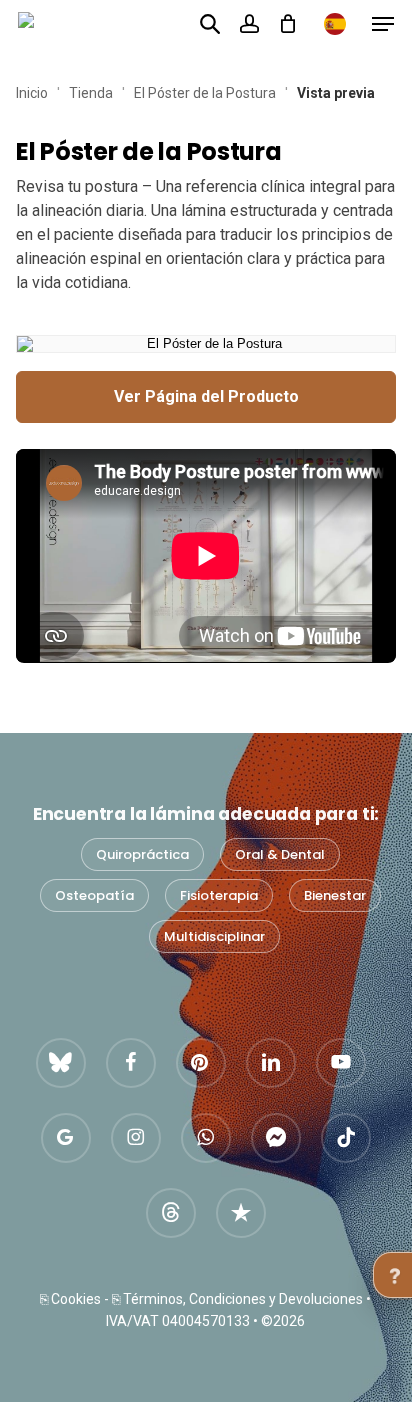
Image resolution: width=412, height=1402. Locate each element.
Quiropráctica (142, 854)
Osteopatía (94, 895)
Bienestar (335, 895)
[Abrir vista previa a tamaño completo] (206, 344)
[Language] (335, 24)
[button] (383, 24)
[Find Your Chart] (210, 23)
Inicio (32, 93)
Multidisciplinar (214, 936)
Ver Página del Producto (206, 396)
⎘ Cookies (70, 1299)
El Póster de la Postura (205, 93)
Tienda (91, 93)
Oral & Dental (280, 854)
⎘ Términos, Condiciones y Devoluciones (237, 1299)
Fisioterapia (219, 895)
